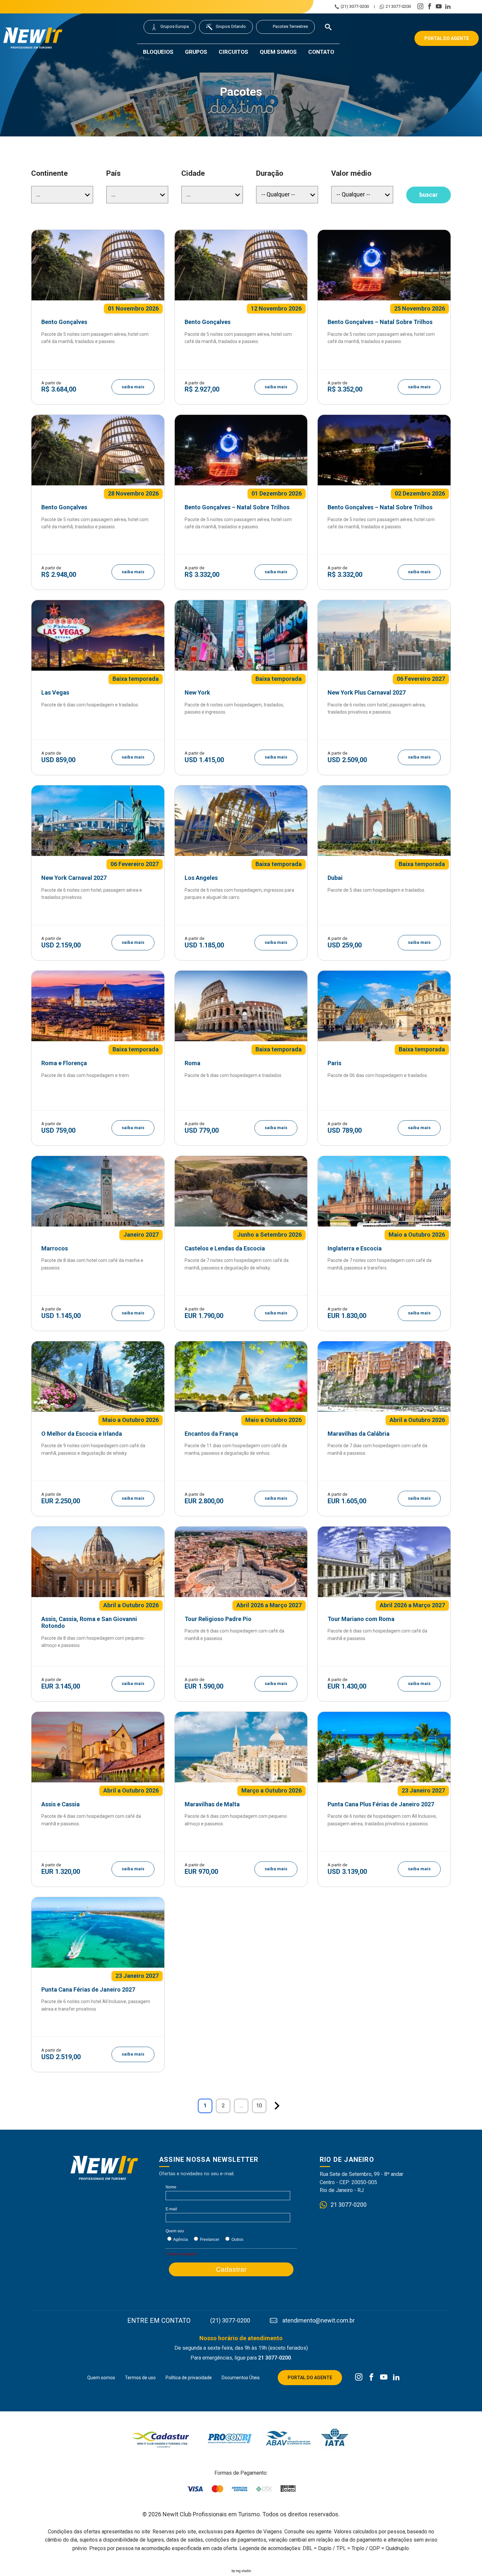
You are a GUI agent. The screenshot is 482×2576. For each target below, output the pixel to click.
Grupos (196, 52)
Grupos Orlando (231, 26)
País (113, 173)
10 (259, 2106)
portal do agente (447, 38)
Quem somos (278, 52)
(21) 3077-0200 (355, 7)
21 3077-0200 (398, 7)
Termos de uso (140, 2378)
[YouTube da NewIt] (384, 2378)
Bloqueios (158, 52)
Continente (50, 173)
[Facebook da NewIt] (371, 2378)
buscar (429, 195)
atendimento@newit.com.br (319, 2321)
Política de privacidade (189, 2378)
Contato (321, 52)
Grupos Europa (175, 26)
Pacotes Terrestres (290, 26)
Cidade (193, 173)
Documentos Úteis (241, 2378)
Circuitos (233, 52)
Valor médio (351, 173)
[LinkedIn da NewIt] (396, 2378)
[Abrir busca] (328, 27)
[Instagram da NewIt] (359, 2378)
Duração (270, 173)
